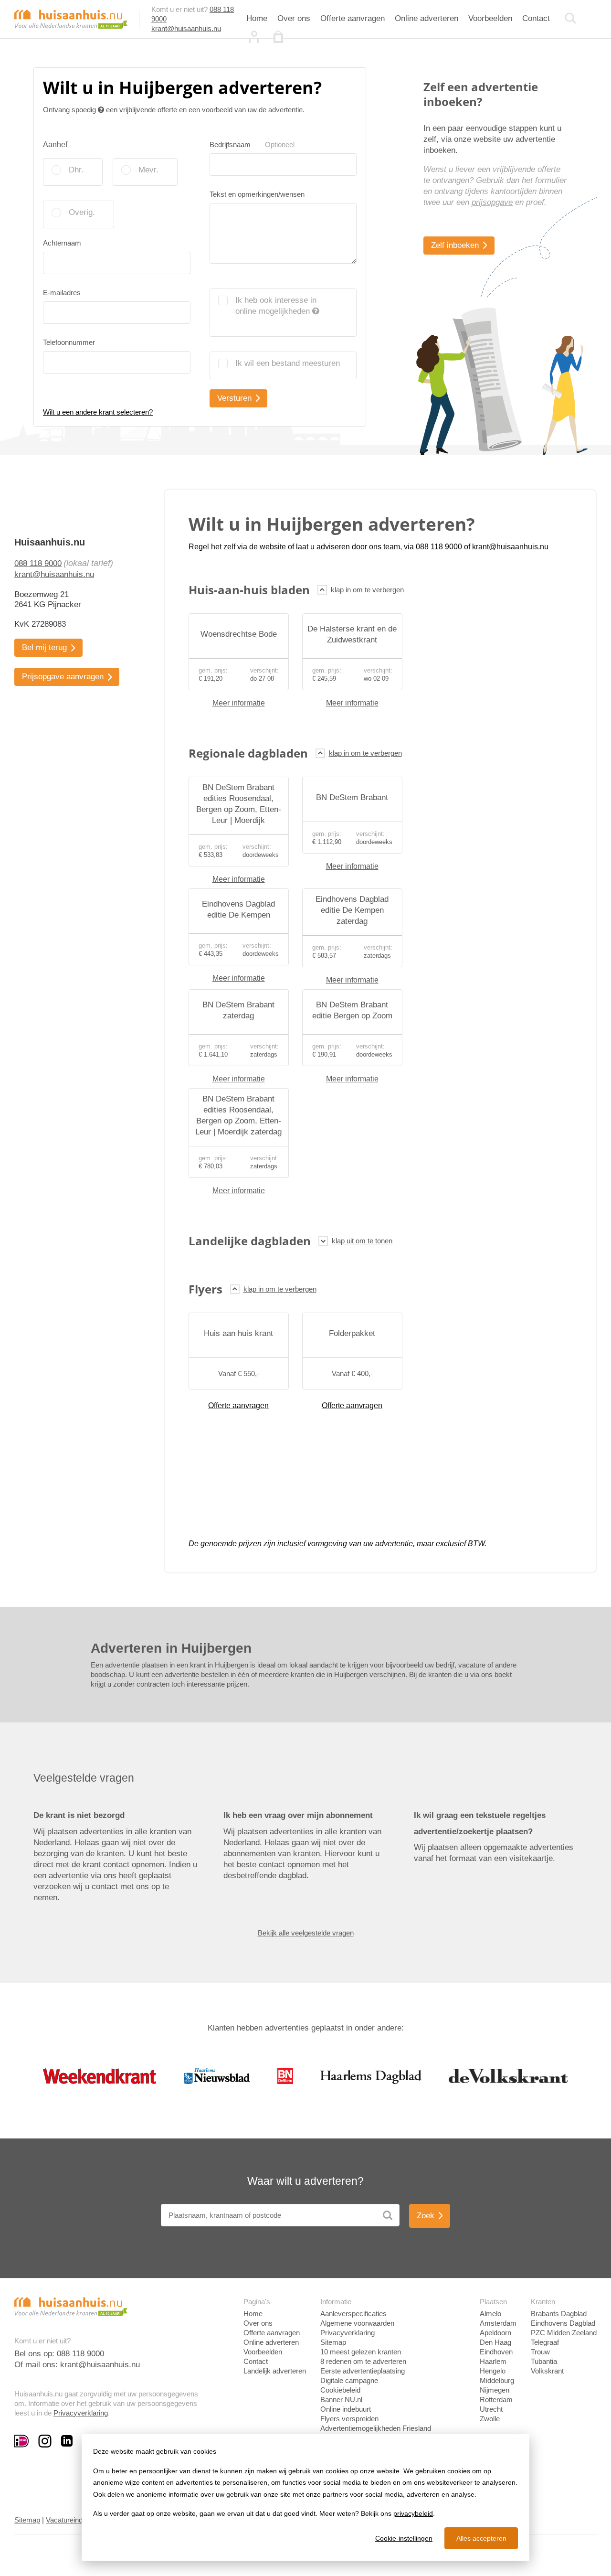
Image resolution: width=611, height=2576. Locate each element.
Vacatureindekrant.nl (78, 2520)
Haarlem (493, 2361)
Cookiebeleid (340, 2390)
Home (257, 18)
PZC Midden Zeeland (564, 2333)
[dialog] (305, 2497)
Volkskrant (547, 2371)
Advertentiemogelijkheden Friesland (376, 2428)
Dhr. (76, 170)
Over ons (294, 18)
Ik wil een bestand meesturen (288, 363)
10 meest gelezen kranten (361, 2352)
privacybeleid (413, 2513)
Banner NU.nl (341, 2400)
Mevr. (148, 170)
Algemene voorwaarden (357, 2323)
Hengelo (493, 2371)
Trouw (540, 2352)
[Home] (71, 18)
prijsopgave (492, 202)
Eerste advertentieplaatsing (363, 2371)
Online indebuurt (346, 2409)
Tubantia (544, 2361)
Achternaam (62, 243)
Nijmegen (495, 2390)
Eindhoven (496, 2352)
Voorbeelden (490, 18)
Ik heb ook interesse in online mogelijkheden (276, 306)
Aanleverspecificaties (353, 2314)
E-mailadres (62, 293)
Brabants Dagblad (559, 2314)
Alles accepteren (481, 2538)
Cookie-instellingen (404, 2538)
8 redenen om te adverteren (363, 2361)
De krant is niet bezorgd (79, 1815)
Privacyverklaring (81, 2413)
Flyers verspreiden (349, 2419)
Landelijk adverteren (275, 2371)
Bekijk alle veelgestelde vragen (306, 1933)
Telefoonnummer (69, 342)
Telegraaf (545, 2342)
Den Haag (495, 2342)
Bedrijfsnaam (252, 144)
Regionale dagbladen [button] (248, 753)
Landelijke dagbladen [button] (250, 1241)
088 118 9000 (38, 563)
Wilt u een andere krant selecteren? (98, 412)
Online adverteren (427, 18)
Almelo (490, 2314)
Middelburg (497, 2380)
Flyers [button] (205, 1289)
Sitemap (333, 2342)
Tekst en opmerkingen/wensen (257, 194)
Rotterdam (496, 2400)
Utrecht (491, 2409)
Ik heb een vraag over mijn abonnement (298, 1815)
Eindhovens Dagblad (563, 2323)
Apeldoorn (495, 2333)
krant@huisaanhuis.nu (186, 28)
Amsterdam (498, 2323)
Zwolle (490, 2419)
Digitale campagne (349, 2380)
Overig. (82, 212)
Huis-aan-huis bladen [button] (249, 590)
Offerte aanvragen (353, 18)
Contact (536, 18)
